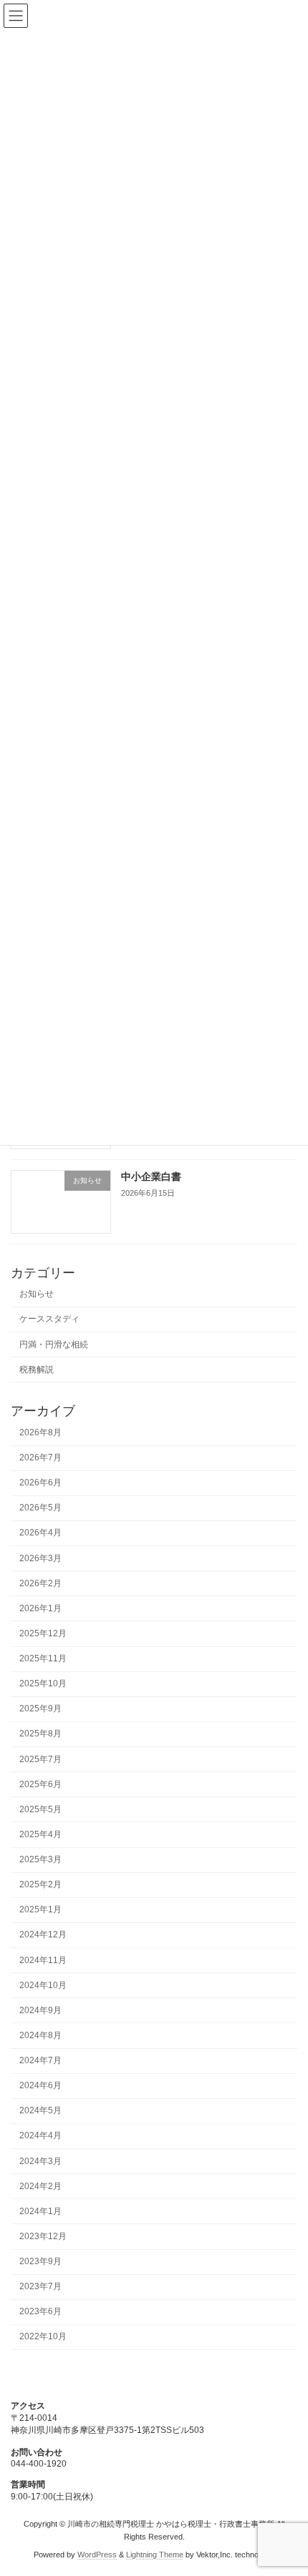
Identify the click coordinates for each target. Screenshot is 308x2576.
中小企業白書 (151, 1176)
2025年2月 (40, 1884)
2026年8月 (40, 1432)
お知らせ (37, 1294)
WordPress (97, 2555)
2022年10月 (43, 2336)
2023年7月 (40, 2286)
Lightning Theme (155, 2555)
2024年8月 (40, 2035)
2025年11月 (43, 1658)
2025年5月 (40, 1809)
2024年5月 (40, 2110)
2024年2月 (40, 2186)
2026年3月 (40, 1558)
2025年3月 (40, 1859)
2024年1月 (40, 2211)
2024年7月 (40, 2060)
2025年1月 (40, 1909)
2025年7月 (40, 1759)
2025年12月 (43, 1633)
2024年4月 (40, 2135)
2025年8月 (40, 1734)
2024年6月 (40, 2085)
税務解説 (37, 1370)
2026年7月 (40, 1457)
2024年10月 (43, 1985)
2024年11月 (43, 1960)
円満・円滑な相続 (54, 1344)
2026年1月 (40, 1608)
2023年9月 (40, 2261)
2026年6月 (40, 1483)
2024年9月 (40, 2010)
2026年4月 (40, 1533)
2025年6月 (40, 1784)
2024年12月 (43, 1935)
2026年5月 (40, 1508)
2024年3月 (40, 2160)
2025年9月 (40, 1709)
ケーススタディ (49, 1319)
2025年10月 (43, 1683)
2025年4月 (40, 1834)
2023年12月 (43, 2236)
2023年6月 (40, 2311)
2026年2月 (40, 1583)
